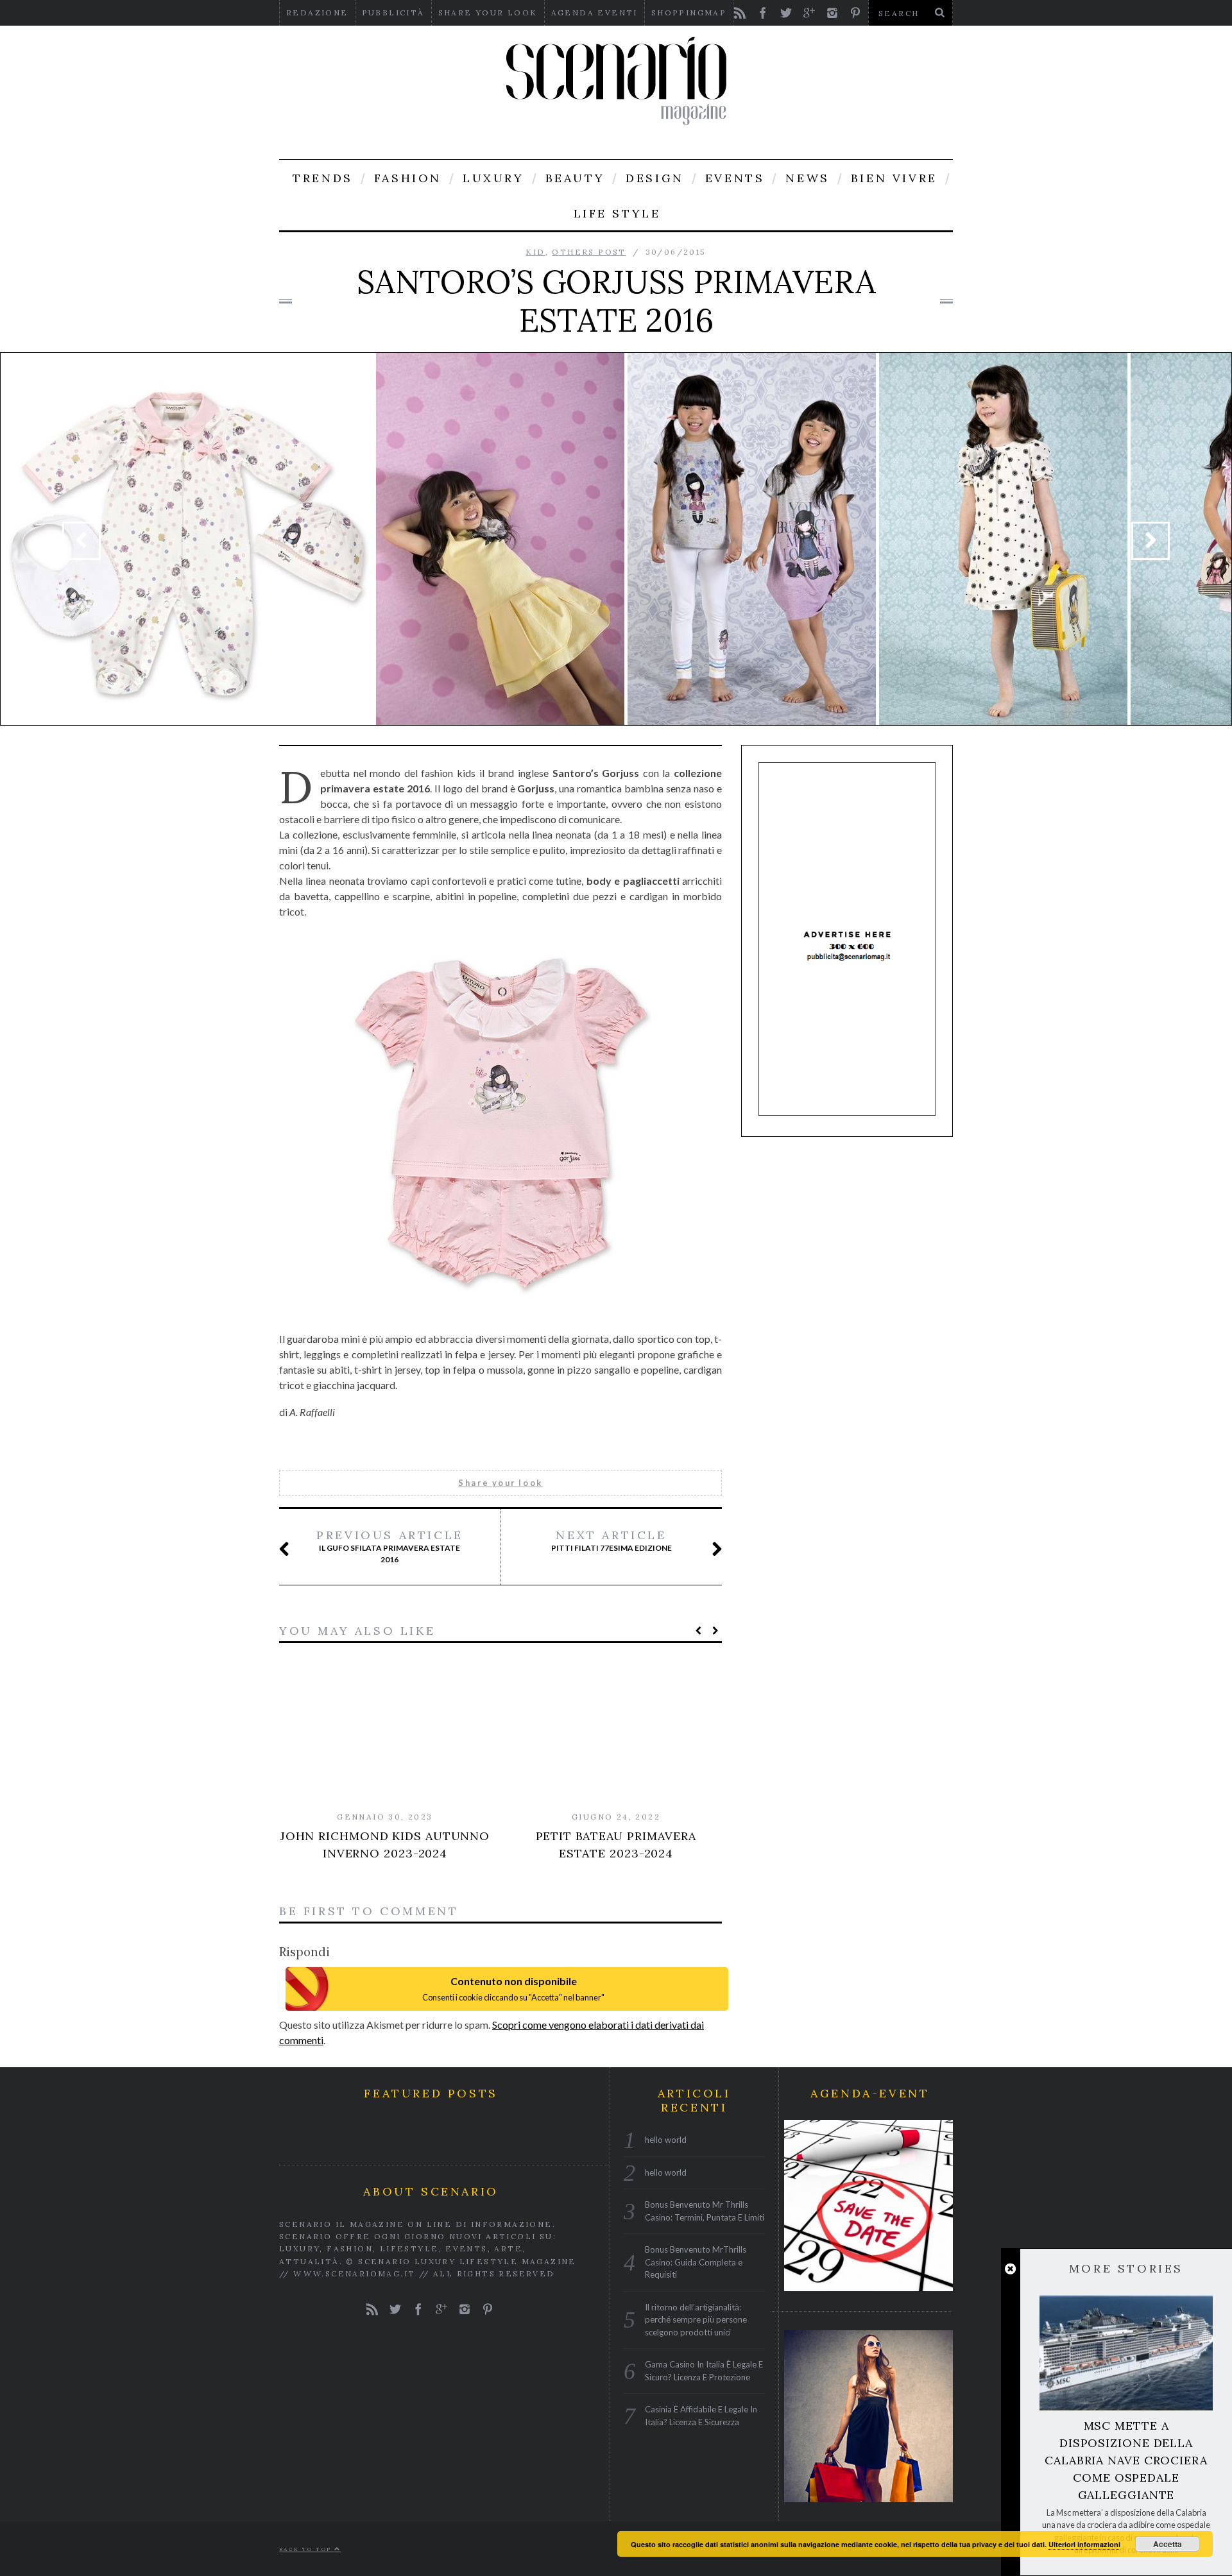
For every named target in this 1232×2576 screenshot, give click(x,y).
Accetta (1168, 2544)
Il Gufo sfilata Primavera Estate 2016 (390, 1546)
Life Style (617, 213)
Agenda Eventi (595, 13)
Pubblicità (393, 13)
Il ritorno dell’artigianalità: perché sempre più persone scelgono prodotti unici (696, 2319)
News (807, 178)
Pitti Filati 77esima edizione (612, 1540)
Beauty (575, 178)
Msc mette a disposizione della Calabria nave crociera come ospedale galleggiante (1126, 2460)
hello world (666, 2140)
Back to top (307, 2549)
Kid (535, 252)
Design (655, 178)
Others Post (589, 252)
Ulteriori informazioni (1084, 2544)
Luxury (493, 178)
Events (735, 178)
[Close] (1010, 2269)
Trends (323, 178)
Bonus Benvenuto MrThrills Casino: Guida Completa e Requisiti (696, 2262)
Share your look (488, 13)
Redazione (317, 13)
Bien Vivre (894, 178)
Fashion (408, 178)
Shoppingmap (689, 13)
